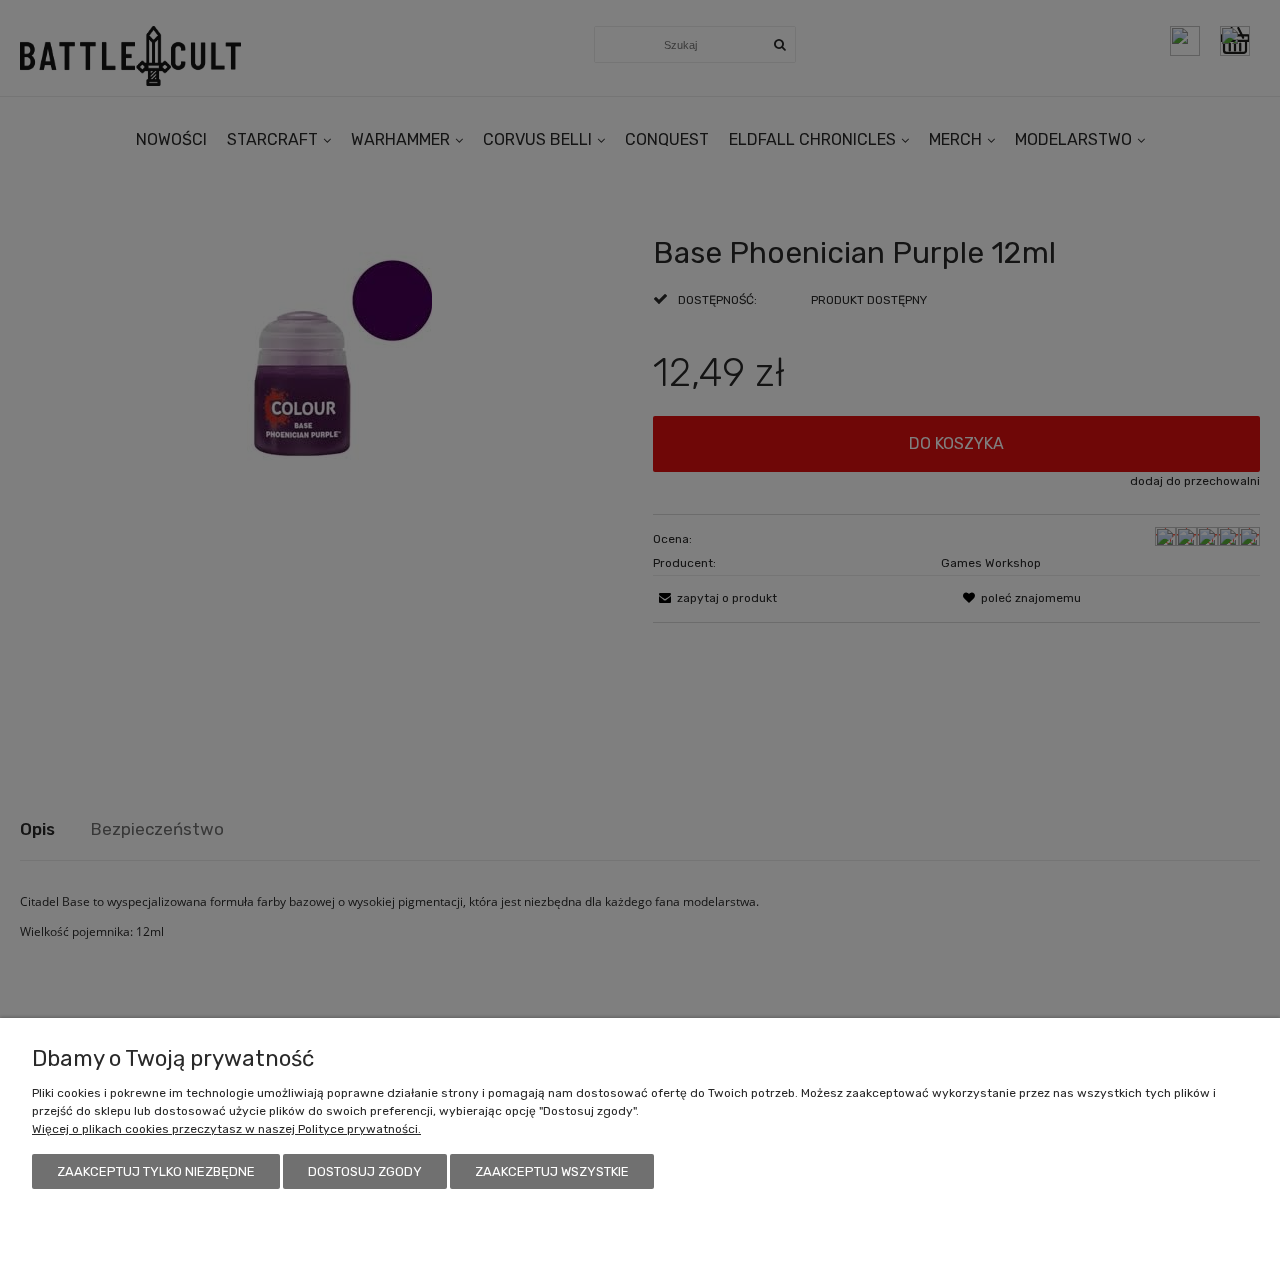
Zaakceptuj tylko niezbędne (156, 1171)
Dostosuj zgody (365, 1171)
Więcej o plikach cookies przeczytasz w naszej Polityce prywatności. (226, 1129)
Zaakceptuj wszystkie (552, 1171)
